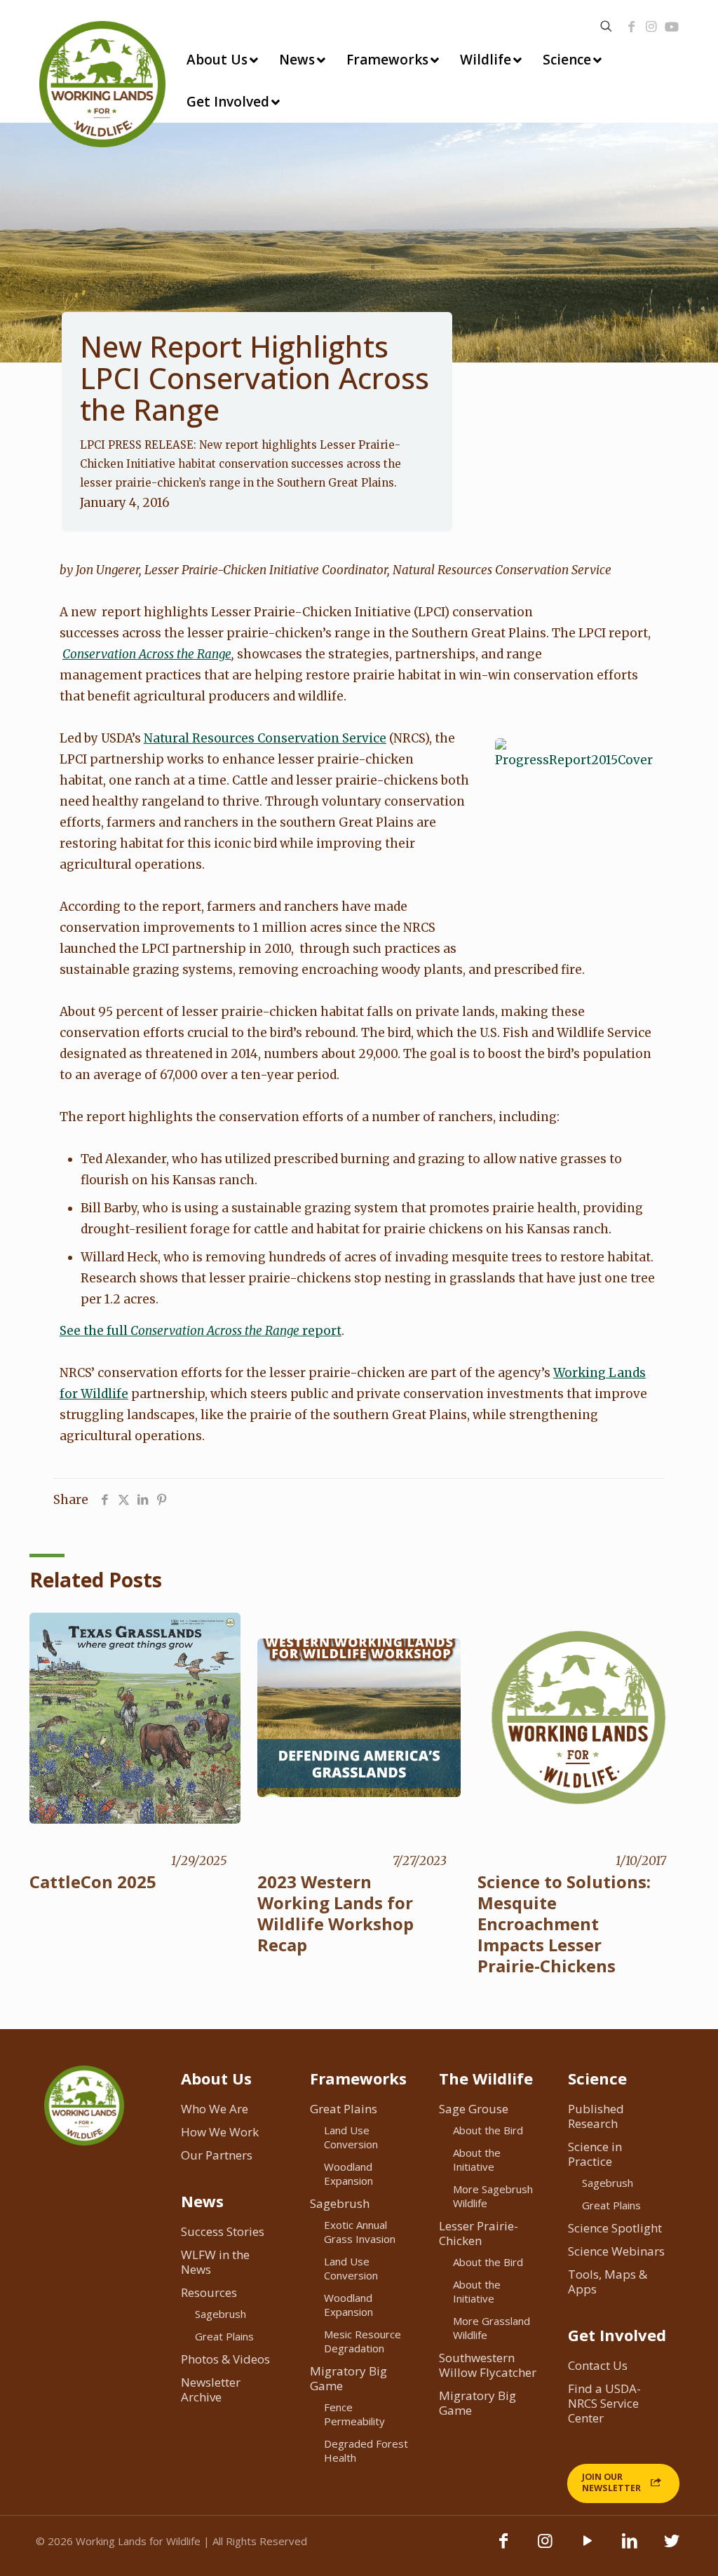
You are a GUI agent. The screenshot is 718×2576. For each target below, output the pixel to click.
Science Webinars (616, 2251)
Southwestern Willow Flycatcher (488, 2365)
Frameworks (358, 2078)
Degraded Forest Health (366, 2450)
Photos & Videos (225, 2359)
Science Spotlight (615, 2228)
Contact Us (598, 2365)
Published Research (596, 2116)
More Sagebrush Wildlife (493, 2196)
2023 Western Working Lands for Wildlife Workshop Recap (336, 1913)
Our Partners (217, 2155)
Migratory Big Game (348, 2378)
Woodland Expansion (348, 2174)
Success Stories (223, 2231)
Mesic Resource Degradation (363, 2341)
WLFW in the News (215, 2262)
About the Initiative (477, 2160)
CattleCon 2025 (93, 1882)
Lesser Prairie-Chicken (479, 2233)
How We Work (220, 2132)
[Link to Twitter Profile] (672, 2547)
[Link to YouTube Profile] (672, 27)
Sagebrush (221, 2314)
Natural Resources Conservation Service (265, 738)
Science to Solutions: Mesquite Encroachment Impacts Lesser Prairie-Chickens (564, 1924)
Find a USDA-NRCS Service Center (604, 2403)
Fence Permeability (354, 2414)
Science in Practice (595, 2154)
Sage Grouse (474, 2109)
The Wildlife (486, 2078)
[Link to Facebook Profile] (632, 27)
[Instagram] (651, 27)
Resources (209, 2292)
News (202, 2201)
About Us (216, 2078)
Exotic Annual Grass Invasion (360, 2232)
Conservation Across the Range (147, 654)
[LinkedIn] (630, 2547)
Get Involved (617, 2335)
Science (597, 2078)
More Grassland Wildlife (492, 2328)
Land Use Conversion (351, 2137)
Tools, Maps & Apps (608, 2282)
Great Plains (224, 2336)
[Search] (606, 26)
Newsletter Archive (211, 2389)
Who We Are (215, 2109)
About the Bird (488, 2130)
